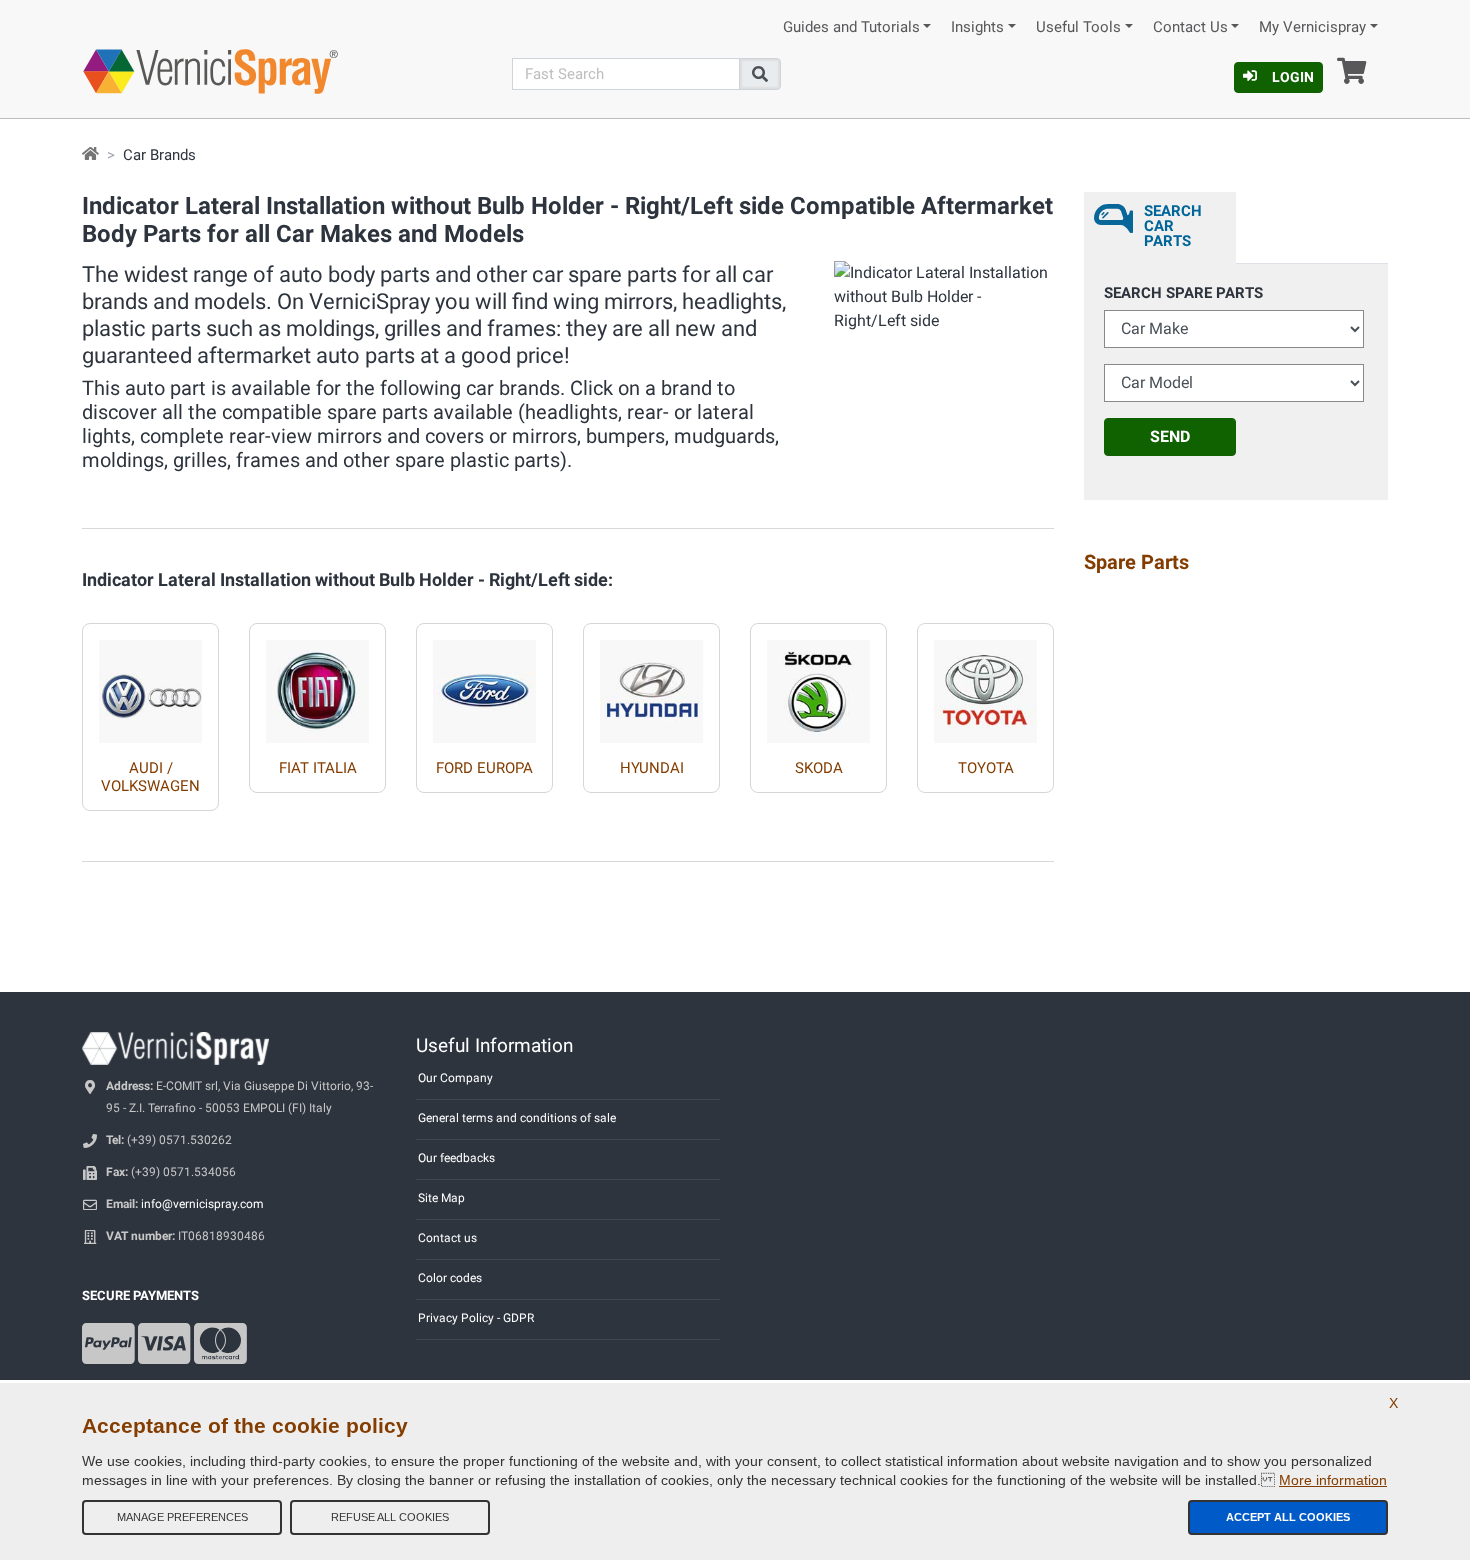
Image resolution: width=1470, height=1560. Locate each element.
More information (1333, 1480)
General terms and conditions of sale (517, 1118)
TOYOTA (986, 768)
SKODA (819, 768)
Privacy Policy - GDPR (476, 1318)
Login (1293, 77)
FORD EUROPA (484, 768)
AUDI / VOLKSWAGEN (150, 777)
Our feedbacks (456, 1158)
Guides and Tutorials (851, 27)
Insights (977, 27)
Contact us (447, 1238)
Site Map (441, 1198)
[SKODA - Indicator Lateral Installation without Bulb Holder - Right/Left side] (818, 683)
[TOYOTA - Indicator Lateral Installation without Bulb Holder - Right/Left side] (985, 683)
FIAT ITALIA (318, 768)
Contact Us (1190, 27)
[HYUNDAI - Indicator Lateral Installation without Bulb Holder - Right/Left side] (651, 683)
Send (1170, 436)
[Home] (90, 155)
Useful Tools (1078, 27)
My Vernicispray (1312, 27)
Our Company (455, 1078)
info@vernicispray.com (202, 1204)
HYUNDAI (652, 768)
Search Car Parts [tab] (1173, 226)
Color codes (450, 1278)
